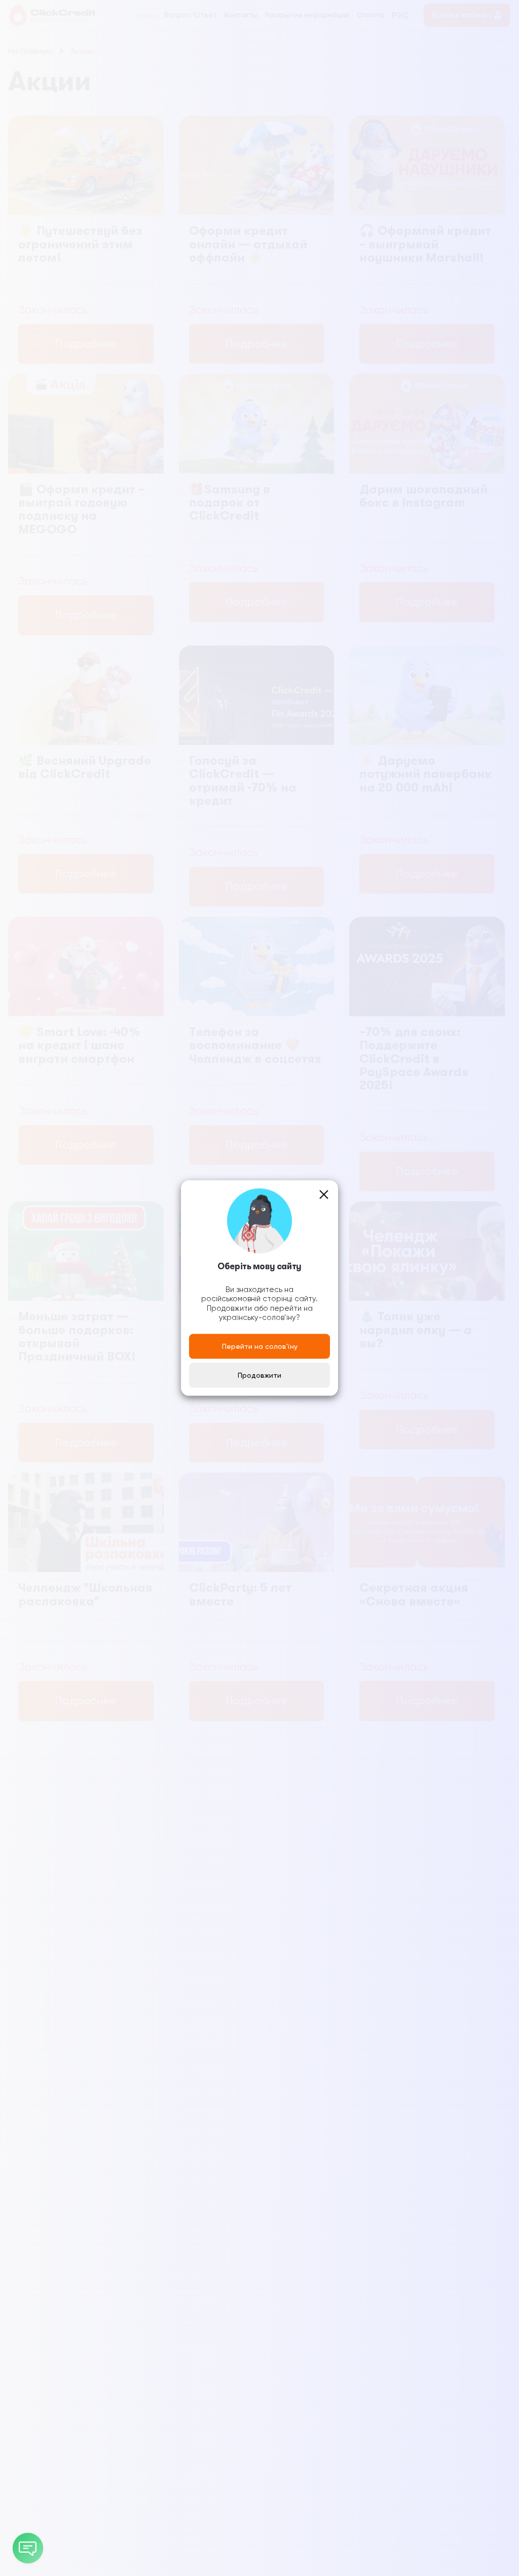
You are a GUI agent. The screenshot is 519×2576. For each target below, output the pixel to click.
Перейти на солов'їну (260, 1346)
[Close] (324, 1195)
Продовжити (259, 1375)
